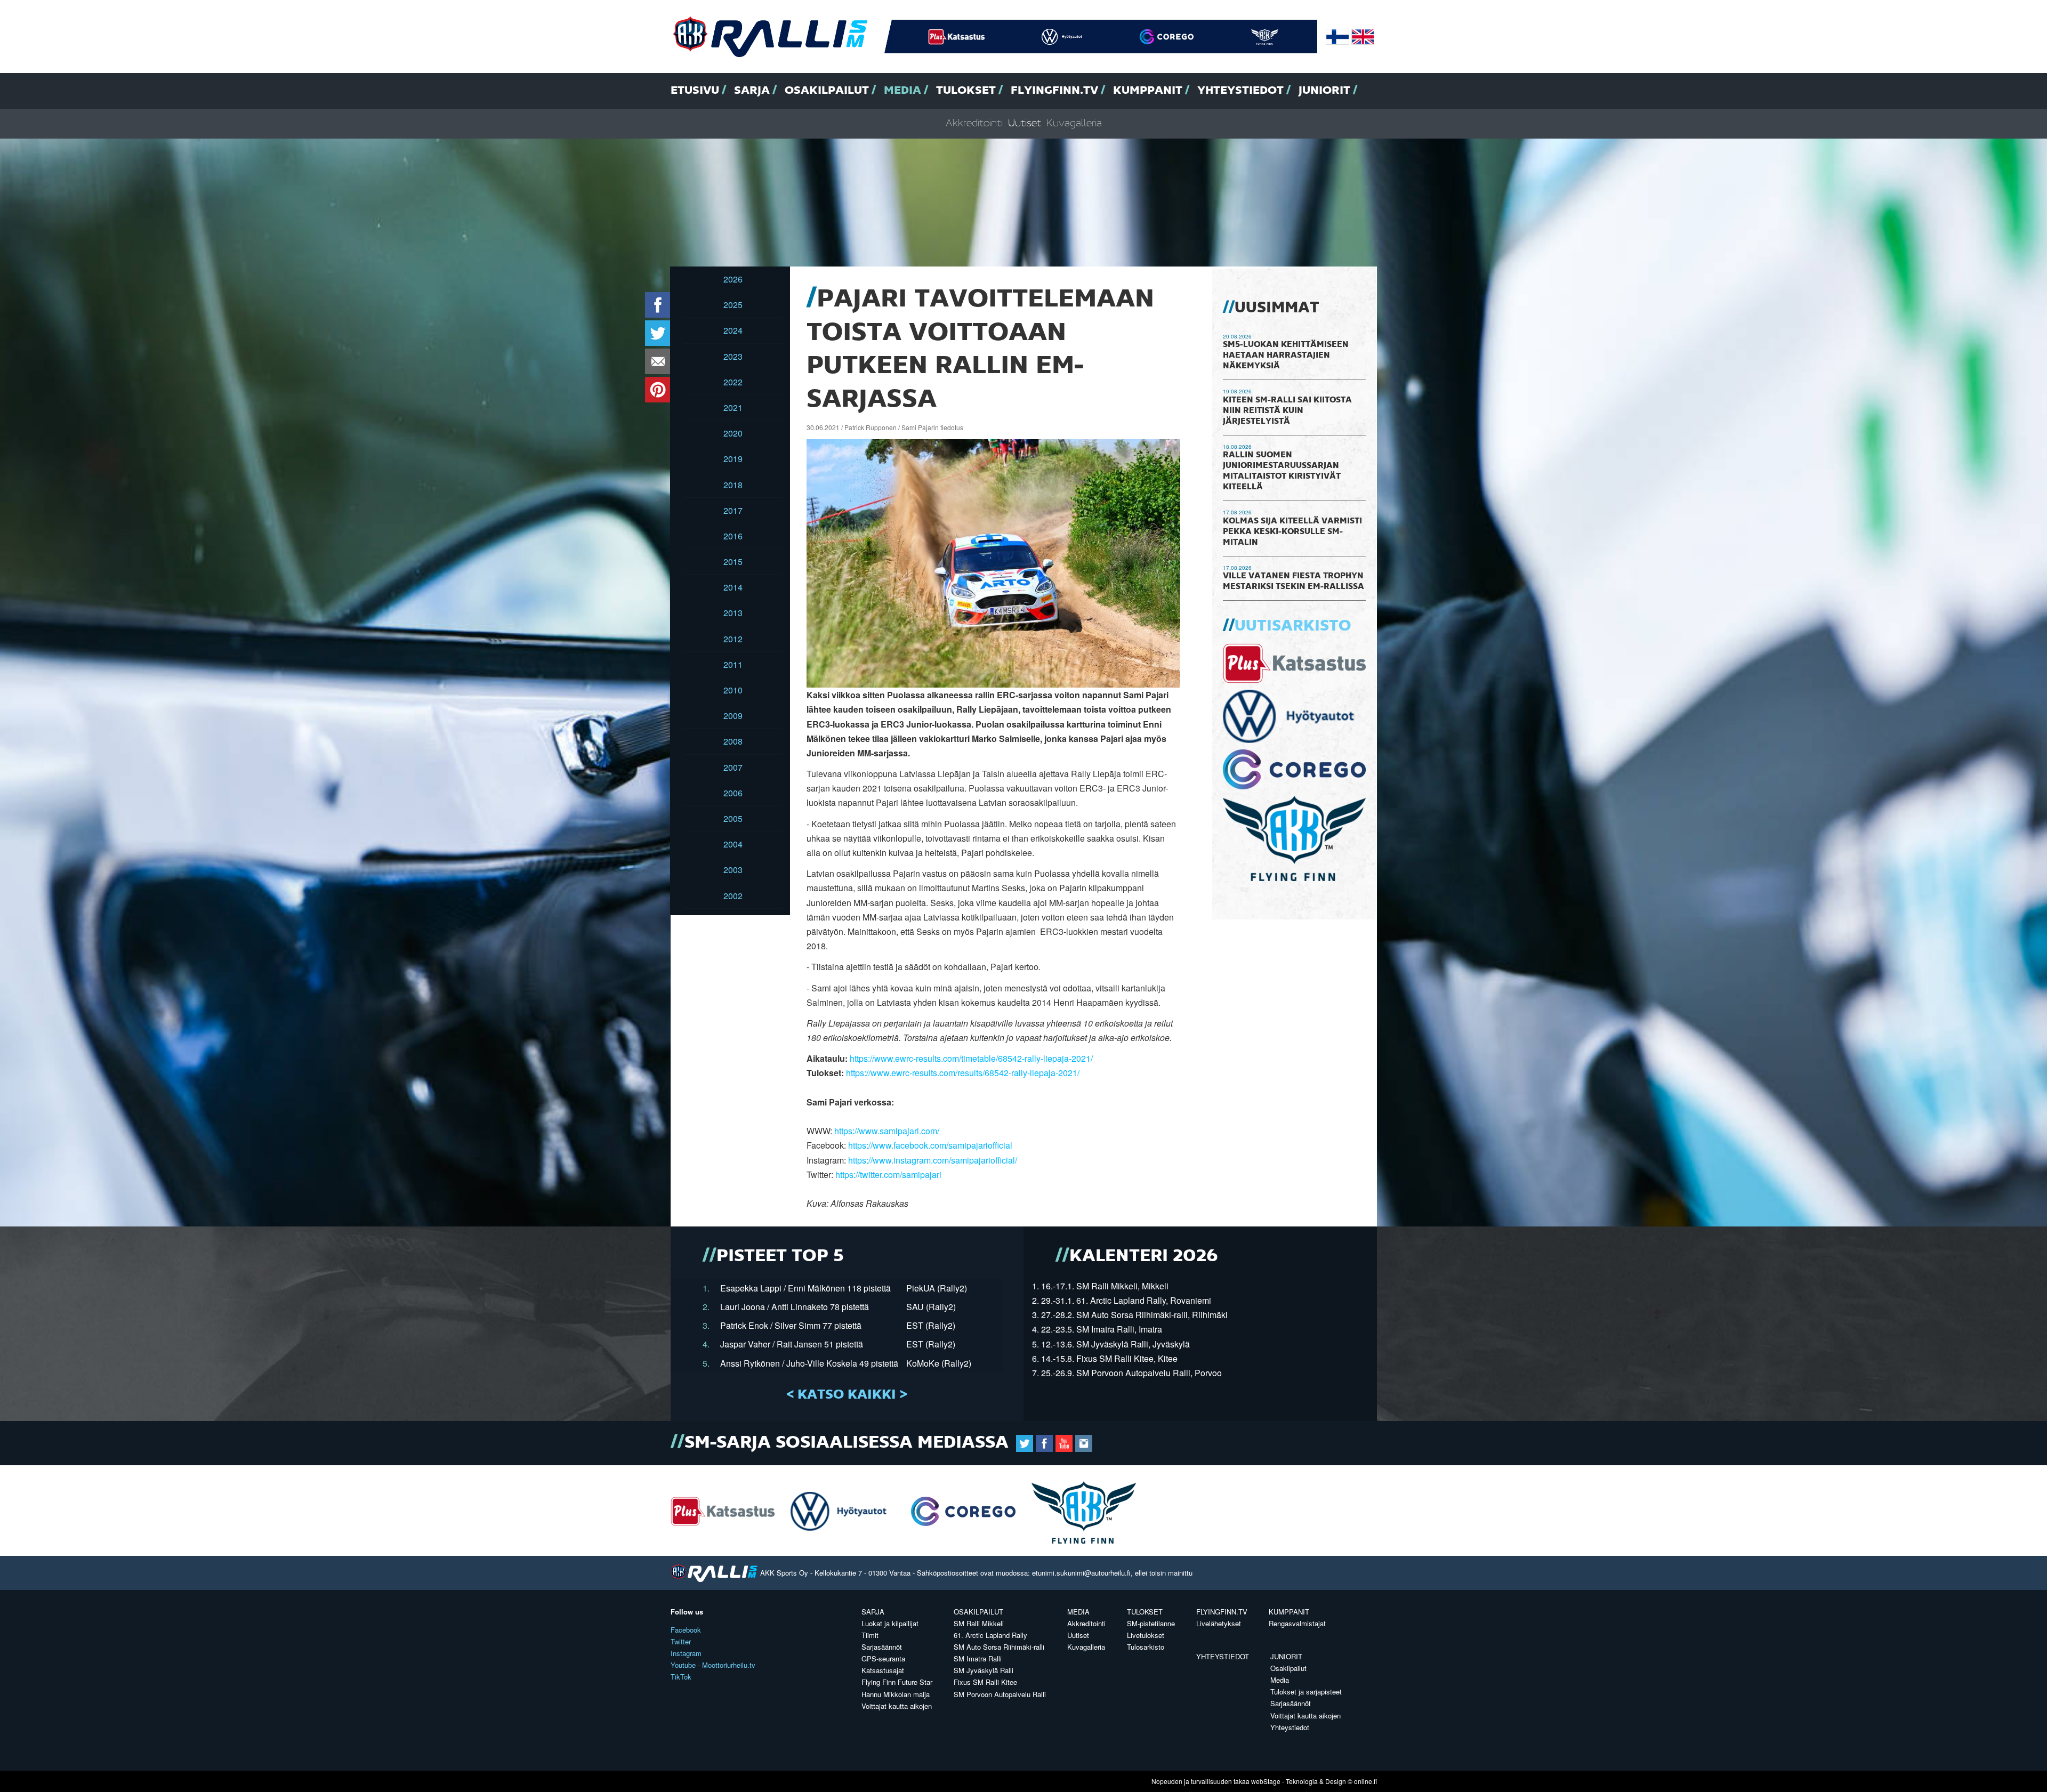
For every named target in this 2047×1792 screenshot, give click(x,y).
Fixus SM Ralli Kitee (985, 1682)
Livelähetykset (1219, 1623)
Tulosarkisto (1146, 1647)
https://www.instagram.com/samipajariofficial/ (933, 1160)
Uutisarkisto (1293, 626)
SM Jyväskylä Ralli (984, 1670)
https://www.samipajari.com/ (887, 1131)
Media (902, 91)
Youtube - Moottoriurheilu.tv (713, 1665)
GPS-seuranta (883, 1658)
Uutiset (1025, 123)
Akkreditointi (974, 123)
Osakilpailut (827, 91)
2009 (733, 716)
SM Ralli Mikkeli (979, 1623)
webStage (1266, 1781)
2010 (733, 690)
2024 (733, 330)
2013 (733, 613)
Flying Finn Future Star (897, 1682)
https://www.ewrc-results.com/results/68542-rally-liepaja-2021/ (963, 1073)
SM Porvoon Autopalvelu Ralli (1000, 1694)
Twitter (681, 1641)
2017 (733, 510)
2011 (733, 664)
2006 (733, 793)
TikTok (681, 1677)
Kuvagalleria (1074, 123)
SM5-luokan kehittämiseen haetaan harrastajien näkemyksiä (1286, 356)
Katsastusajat (883, 1670)
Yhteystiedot (1240, 91)
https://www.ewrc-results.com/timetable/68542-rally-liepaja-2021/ (971, 1058)
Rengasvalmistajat (1297, 1623)
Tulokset (966, 91)
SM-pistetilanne (1151, 1623)
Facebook (686, 1630)
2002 (733, 896)
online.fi (1365, 1781)
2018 (733, 485)
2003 (733, 870)
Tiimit (870, 1635)
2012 (733, 639)
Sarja (752, 91)
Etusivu (695, 91)
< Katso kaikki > (847, 1395)
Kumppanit (1148, 91)
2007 (733, 767)
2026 (733, 279)
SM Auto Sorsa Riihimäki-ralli (999, 1647)
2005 (733, 818)
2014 (733, 587)
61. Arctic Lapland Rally (990, 1635)
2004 (733, 844)
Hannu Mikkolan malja (896, 1694)
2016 (733, 536)
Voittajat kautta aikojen (897, 1706)
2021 (733, 407)
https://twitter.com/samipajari (888, 1175)
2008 (733, 741)
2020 (733, 433)
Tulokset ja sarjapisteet (1306, 1692)
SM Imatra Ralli (978, 1658)
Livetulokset (1146, 1635)
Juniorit (1324, 91)
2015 (733, 562)
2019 (733, 459)
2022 (733, 382)
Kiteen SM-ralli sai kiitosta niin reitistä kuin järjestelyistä (1287, 411)
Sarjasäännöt (882, 1647)
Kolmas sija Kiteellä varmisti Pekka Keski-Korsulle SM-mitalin (1292, 532)
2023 (733, 356)
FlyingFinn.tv (1054, 91)
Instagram (686, 1653)
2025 (733, 305)
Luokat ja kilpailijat (890, 1623)
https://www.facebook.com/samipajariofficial (930, 1145)
